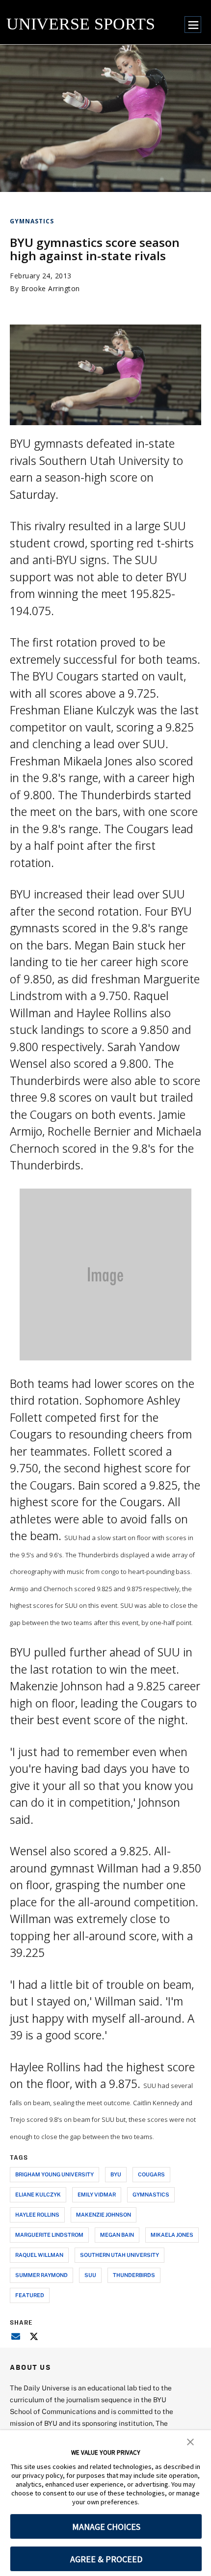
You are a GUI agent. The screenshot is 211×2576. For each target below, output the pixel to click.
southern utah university (119, 2255)
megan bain (117, 2235)
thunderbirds (134, 2275)
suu (90, 2275)
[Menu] (193, 25)
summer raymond (41, 2275)
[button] (190, 2441)
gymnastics (151, 2194)
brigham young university (54, 2174)
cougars (151, 2174)
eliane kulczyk (38, 2194)
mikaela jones (172, 2235)
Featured (30, 2295)
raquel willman (39, 2255)
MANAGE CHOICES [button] (106, 2527)
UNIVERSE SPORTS (81, 24)
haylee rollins (37, 2214)
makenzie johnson (104, 2214)
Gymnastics (32, 221)
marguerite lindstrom (49, 2235)
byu (116, 2174)
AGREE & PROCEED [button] (106, 2559)
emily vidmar (97, 2194)
